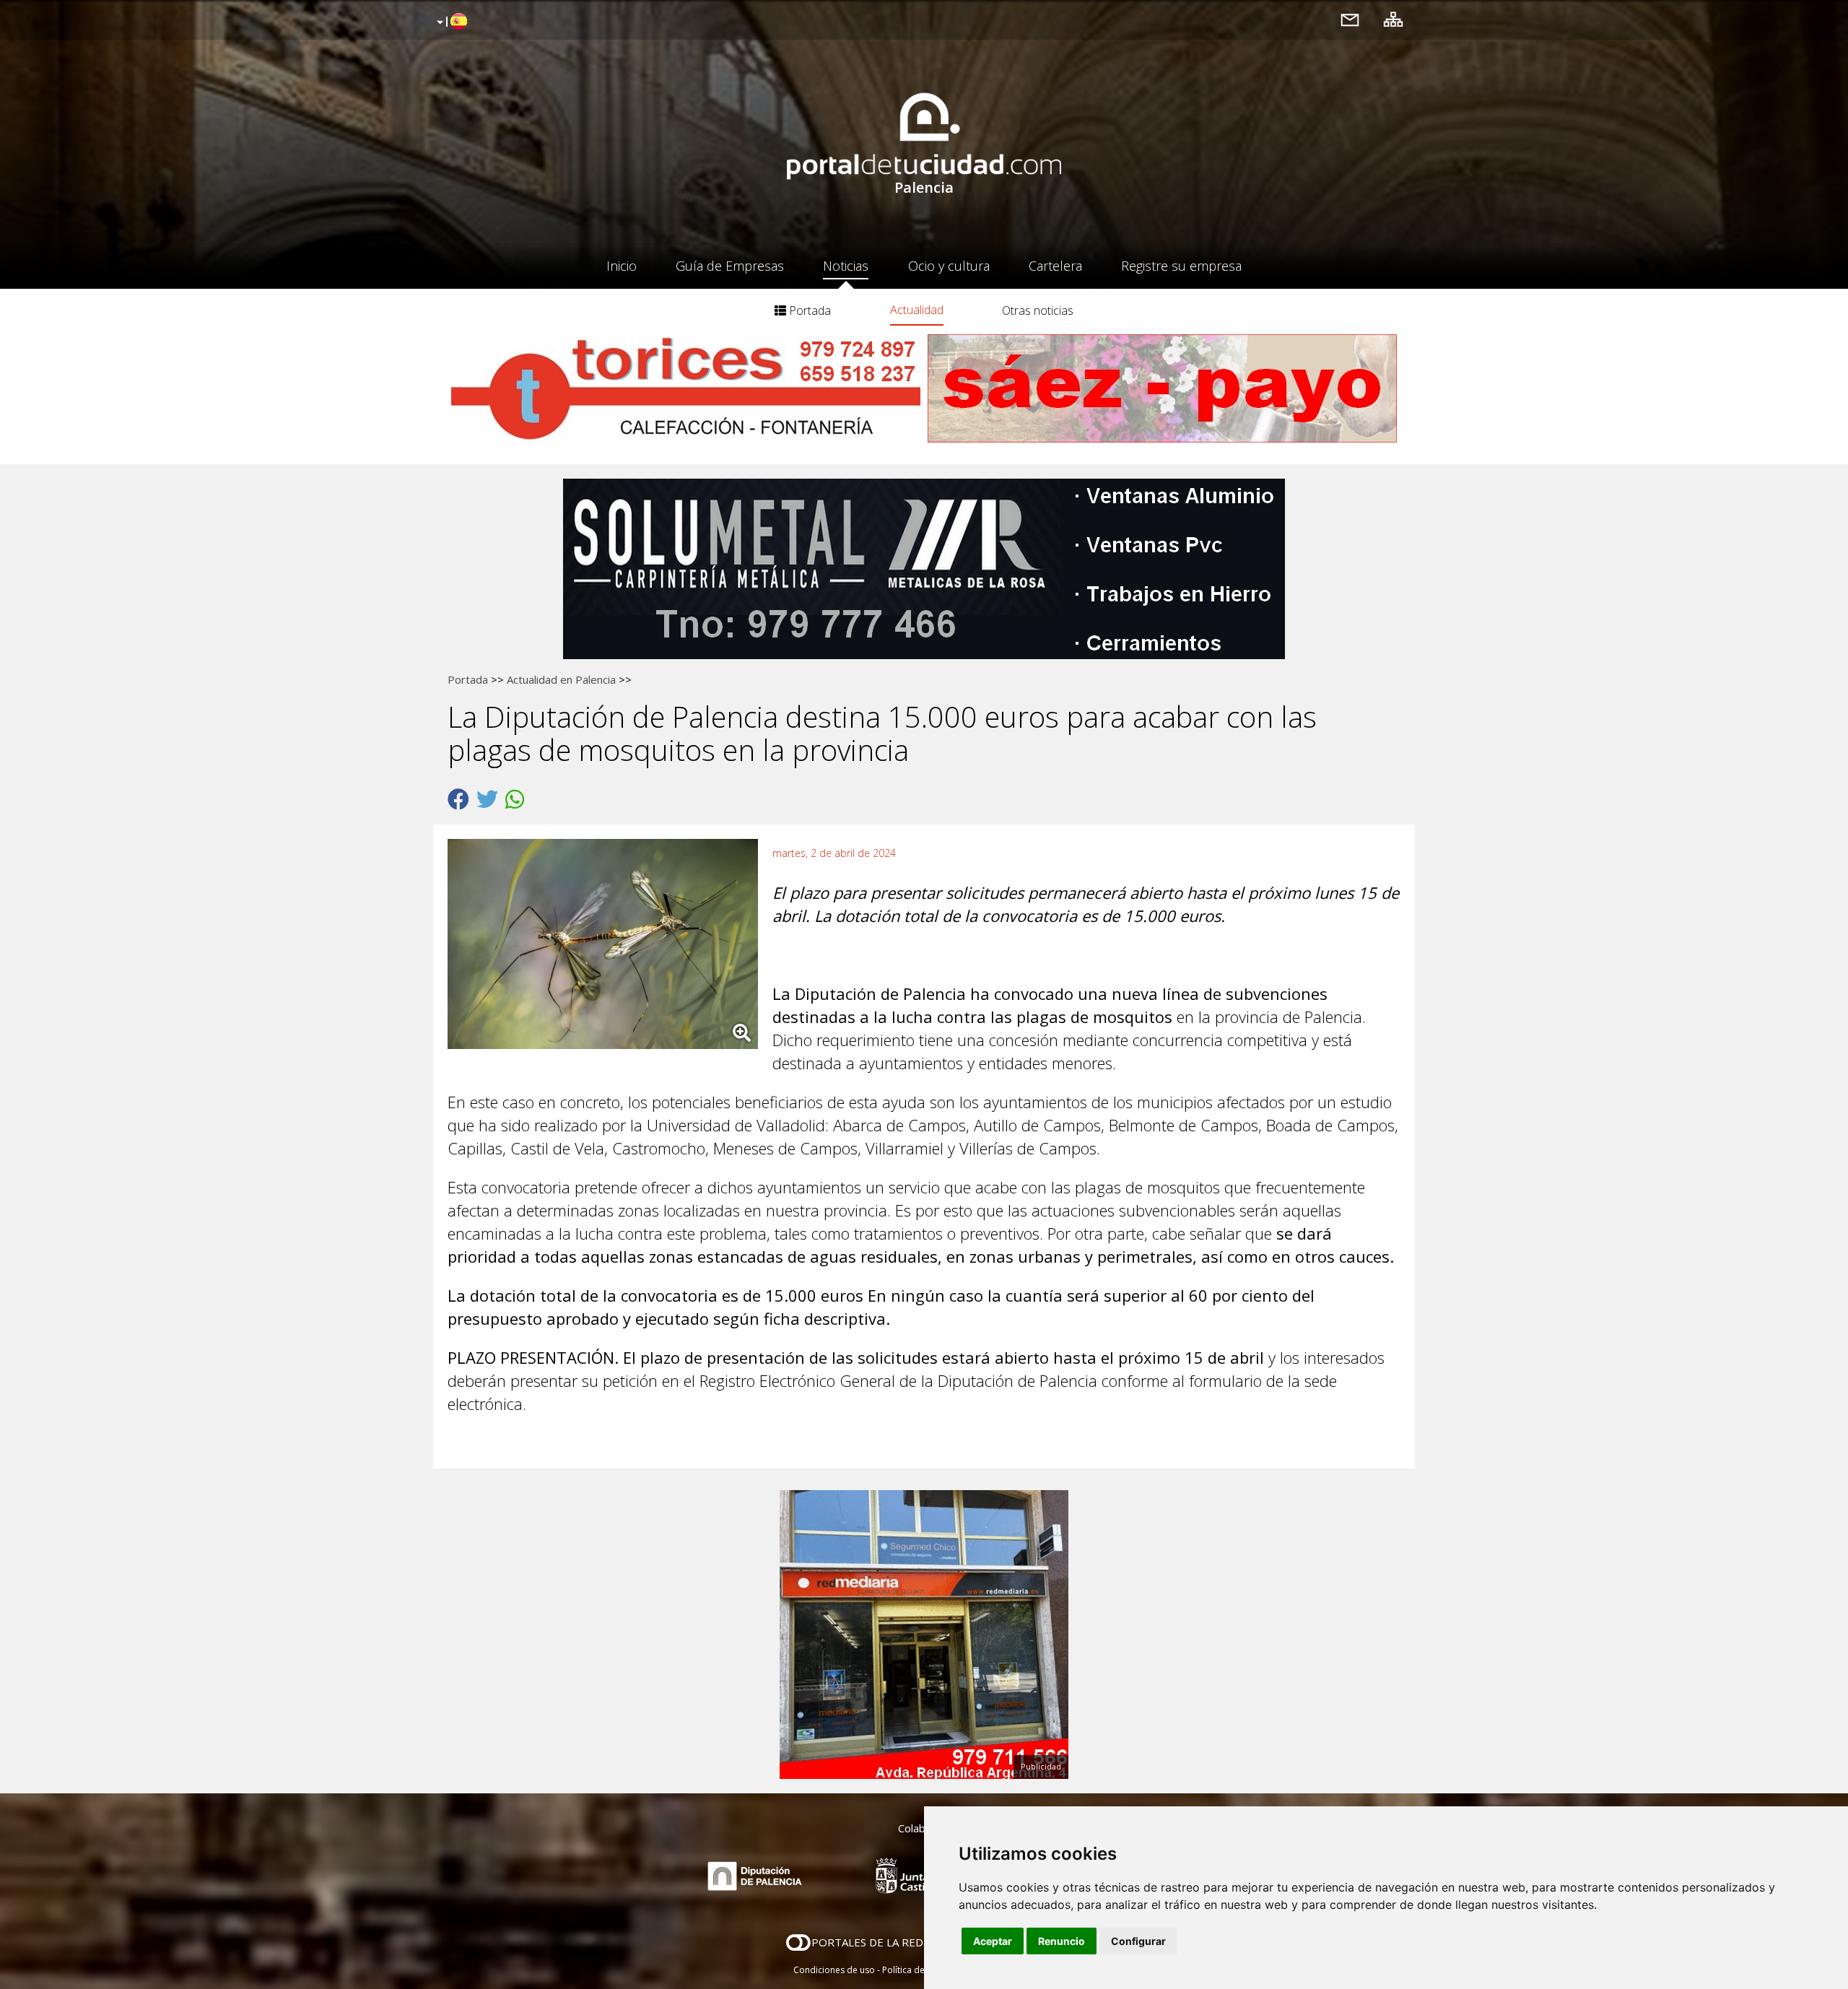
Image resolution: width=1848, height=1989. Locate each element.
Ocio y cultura (949, 266)
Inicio (622, 266)
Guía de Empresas (730, 266)
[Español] (450, 22)
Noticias (846, 266)
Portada (808, 310)
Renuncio (1062, 1941)
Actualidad (917, 310)
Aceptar (993, 1941)
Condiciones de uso (834, 1970)
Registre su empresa (1181, 266)
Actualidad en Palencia (561, 679)
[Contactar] (1350, 19)
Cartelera (1055, 266)
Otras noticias (1038, 310)
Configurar (1138, 1941)
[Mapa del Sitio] (1393, 19)
